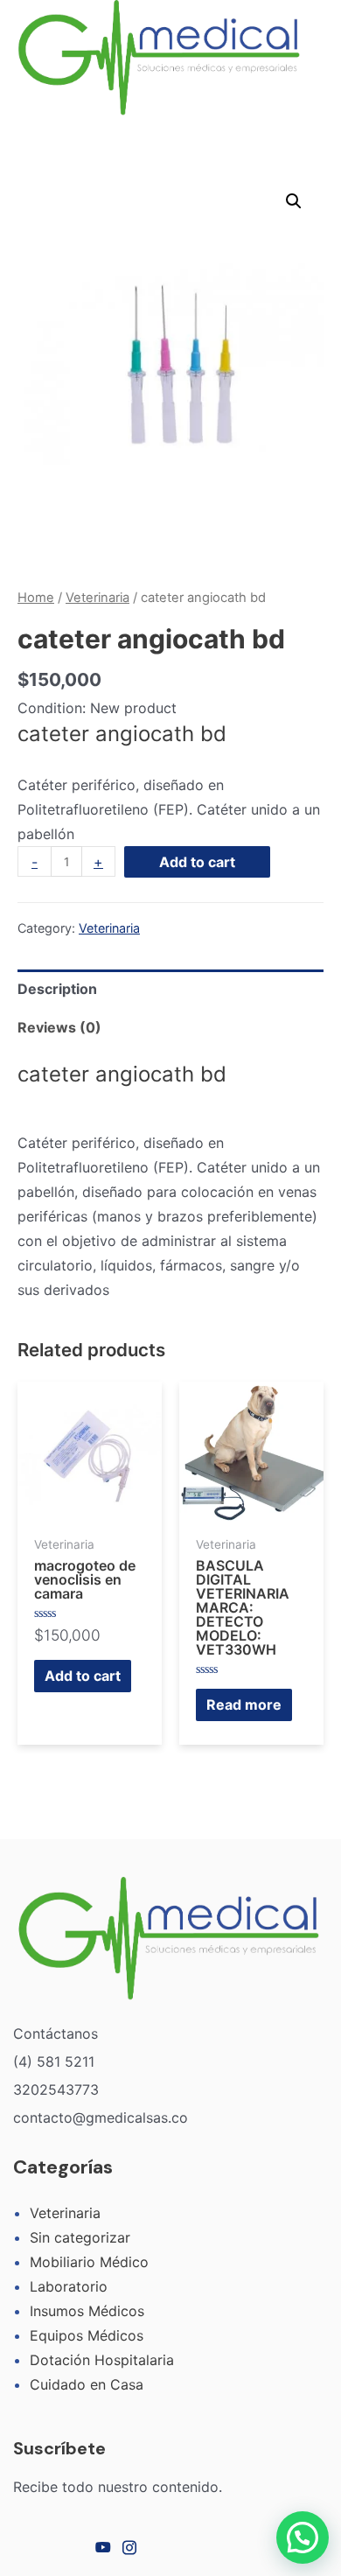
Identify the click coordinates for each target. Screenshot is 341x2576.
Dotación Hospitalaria (102, 2360)
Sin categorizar (80, 2237)
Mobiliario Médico (89, 2262)
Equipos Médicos (87, 2335)
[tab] (170, 989)
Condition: (52, 708)
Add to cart (197, 862)
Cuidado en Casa (87, 2384)
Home (36, 598)
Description (57, 989)
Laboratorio (69, 2286)
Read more (244, 1704)
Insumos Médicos (87, 2311)
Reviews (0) (59, 1027)
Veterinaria (97, 598)
